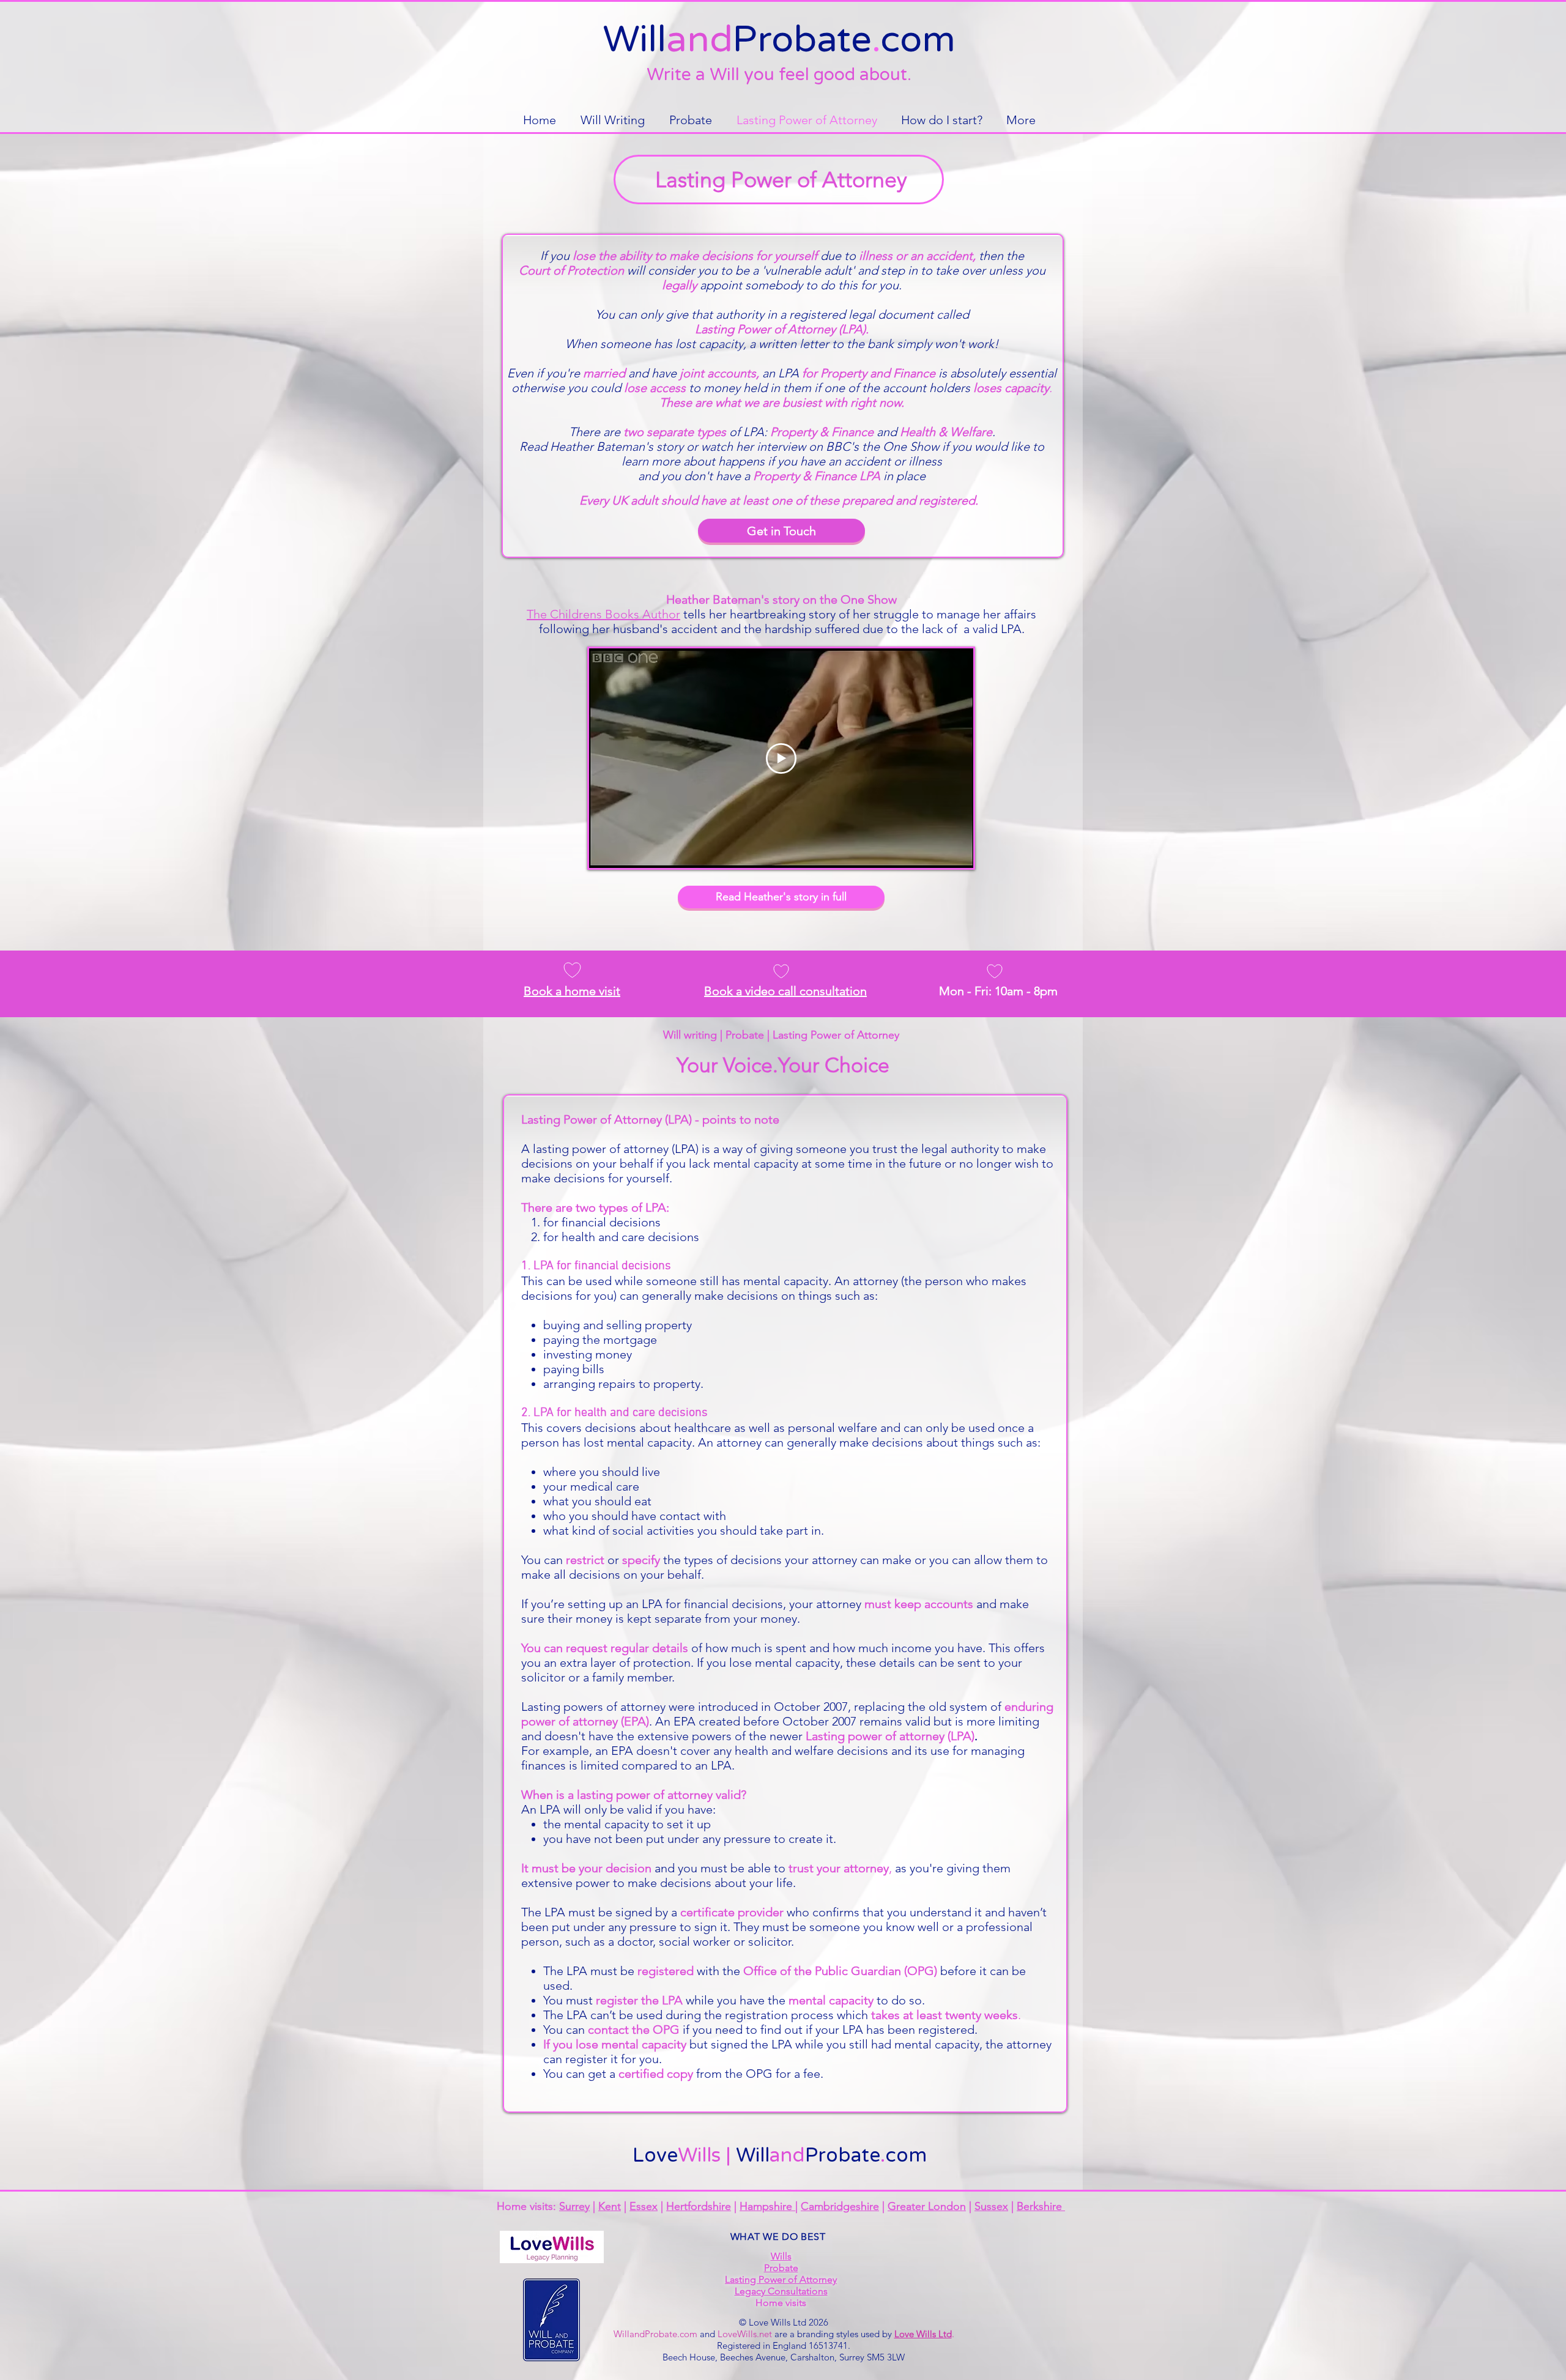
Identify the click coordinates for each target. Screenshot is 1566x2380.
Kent (610, 2206)
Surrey (574, 2206)
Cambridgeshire (840, 2206)
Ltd (800, 2322)
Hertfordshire (699, 2206)
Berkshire (1041, 2206)
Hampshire (767, 2206)
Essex (644, 2206)
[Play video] (781, 758)
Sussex (991, 2206)
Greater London (927, 2206)
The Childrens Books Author (603, 614)
